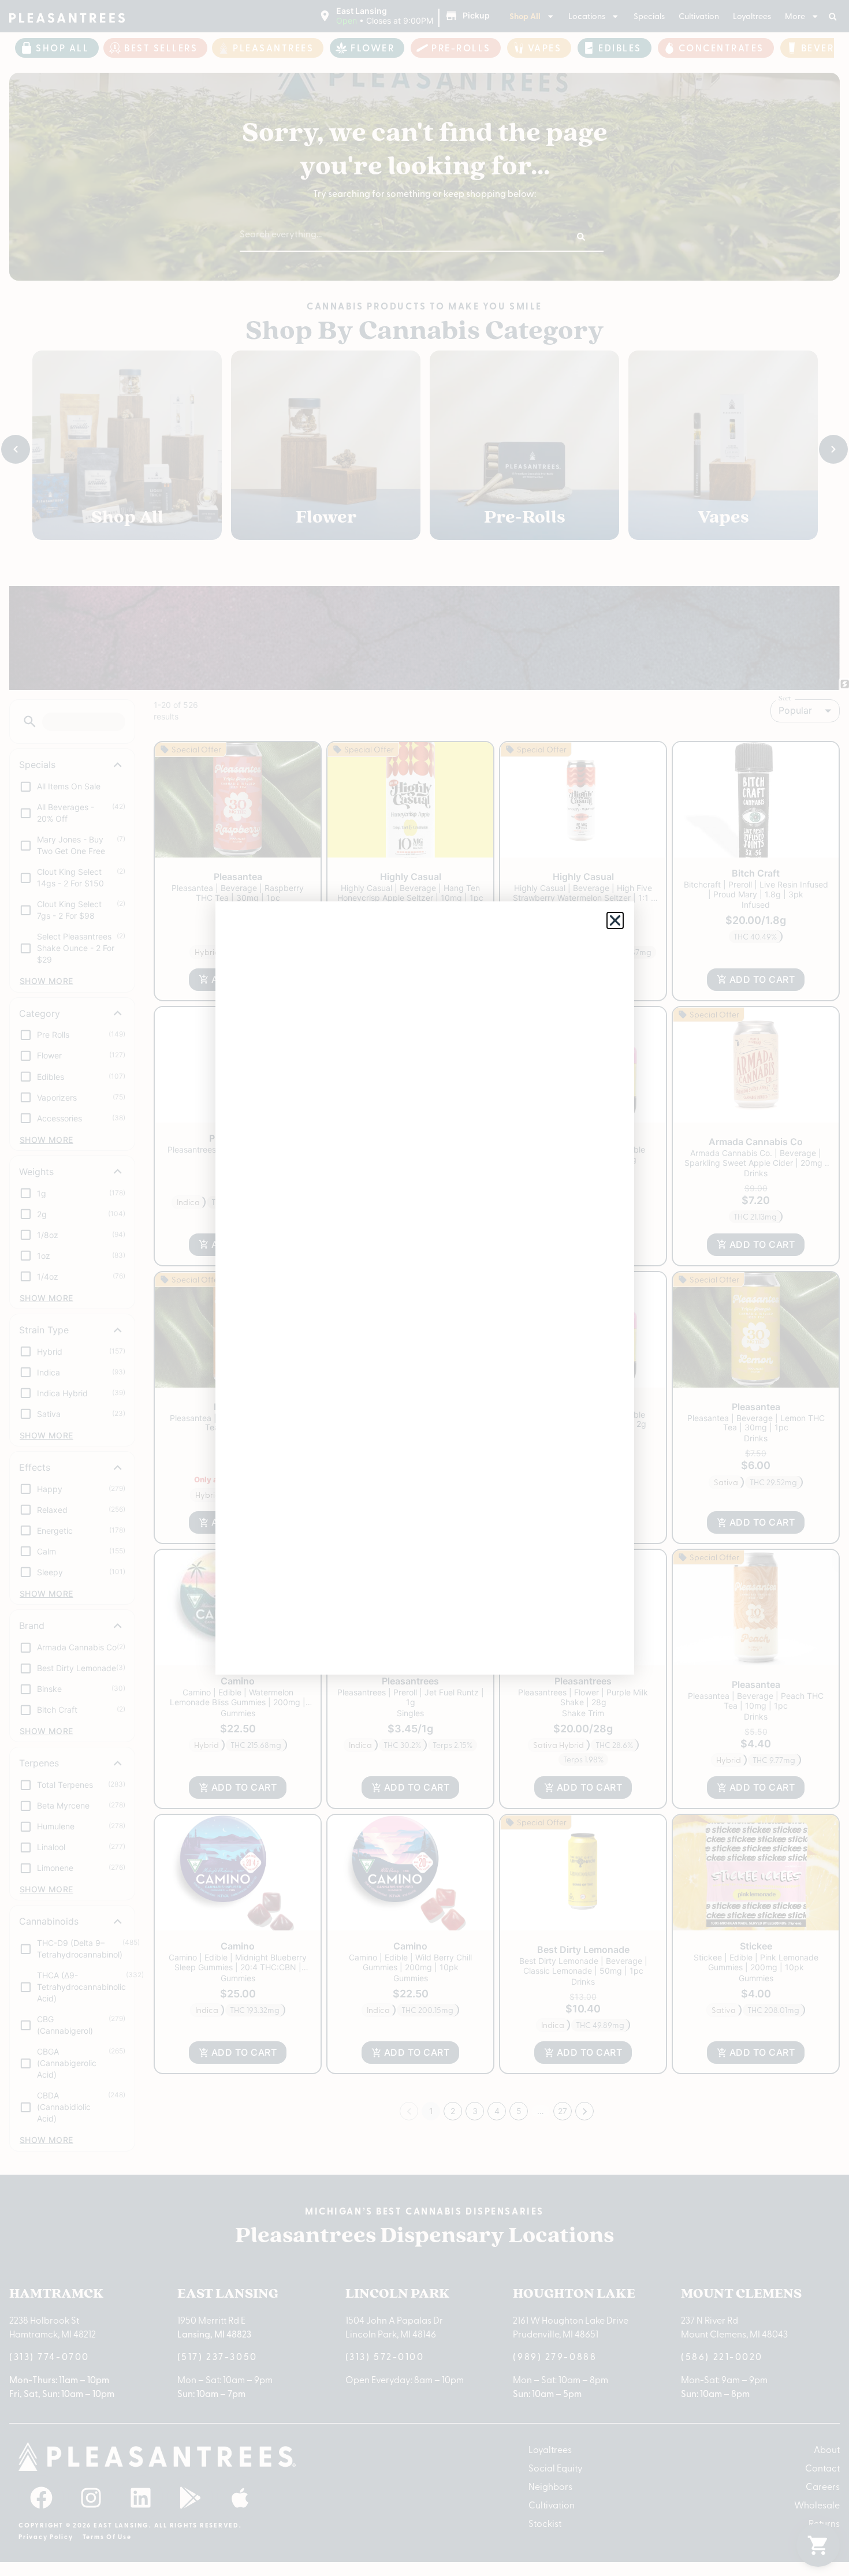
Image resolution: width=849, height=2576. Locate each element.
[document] (425, 1288)
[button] (615, 920)
